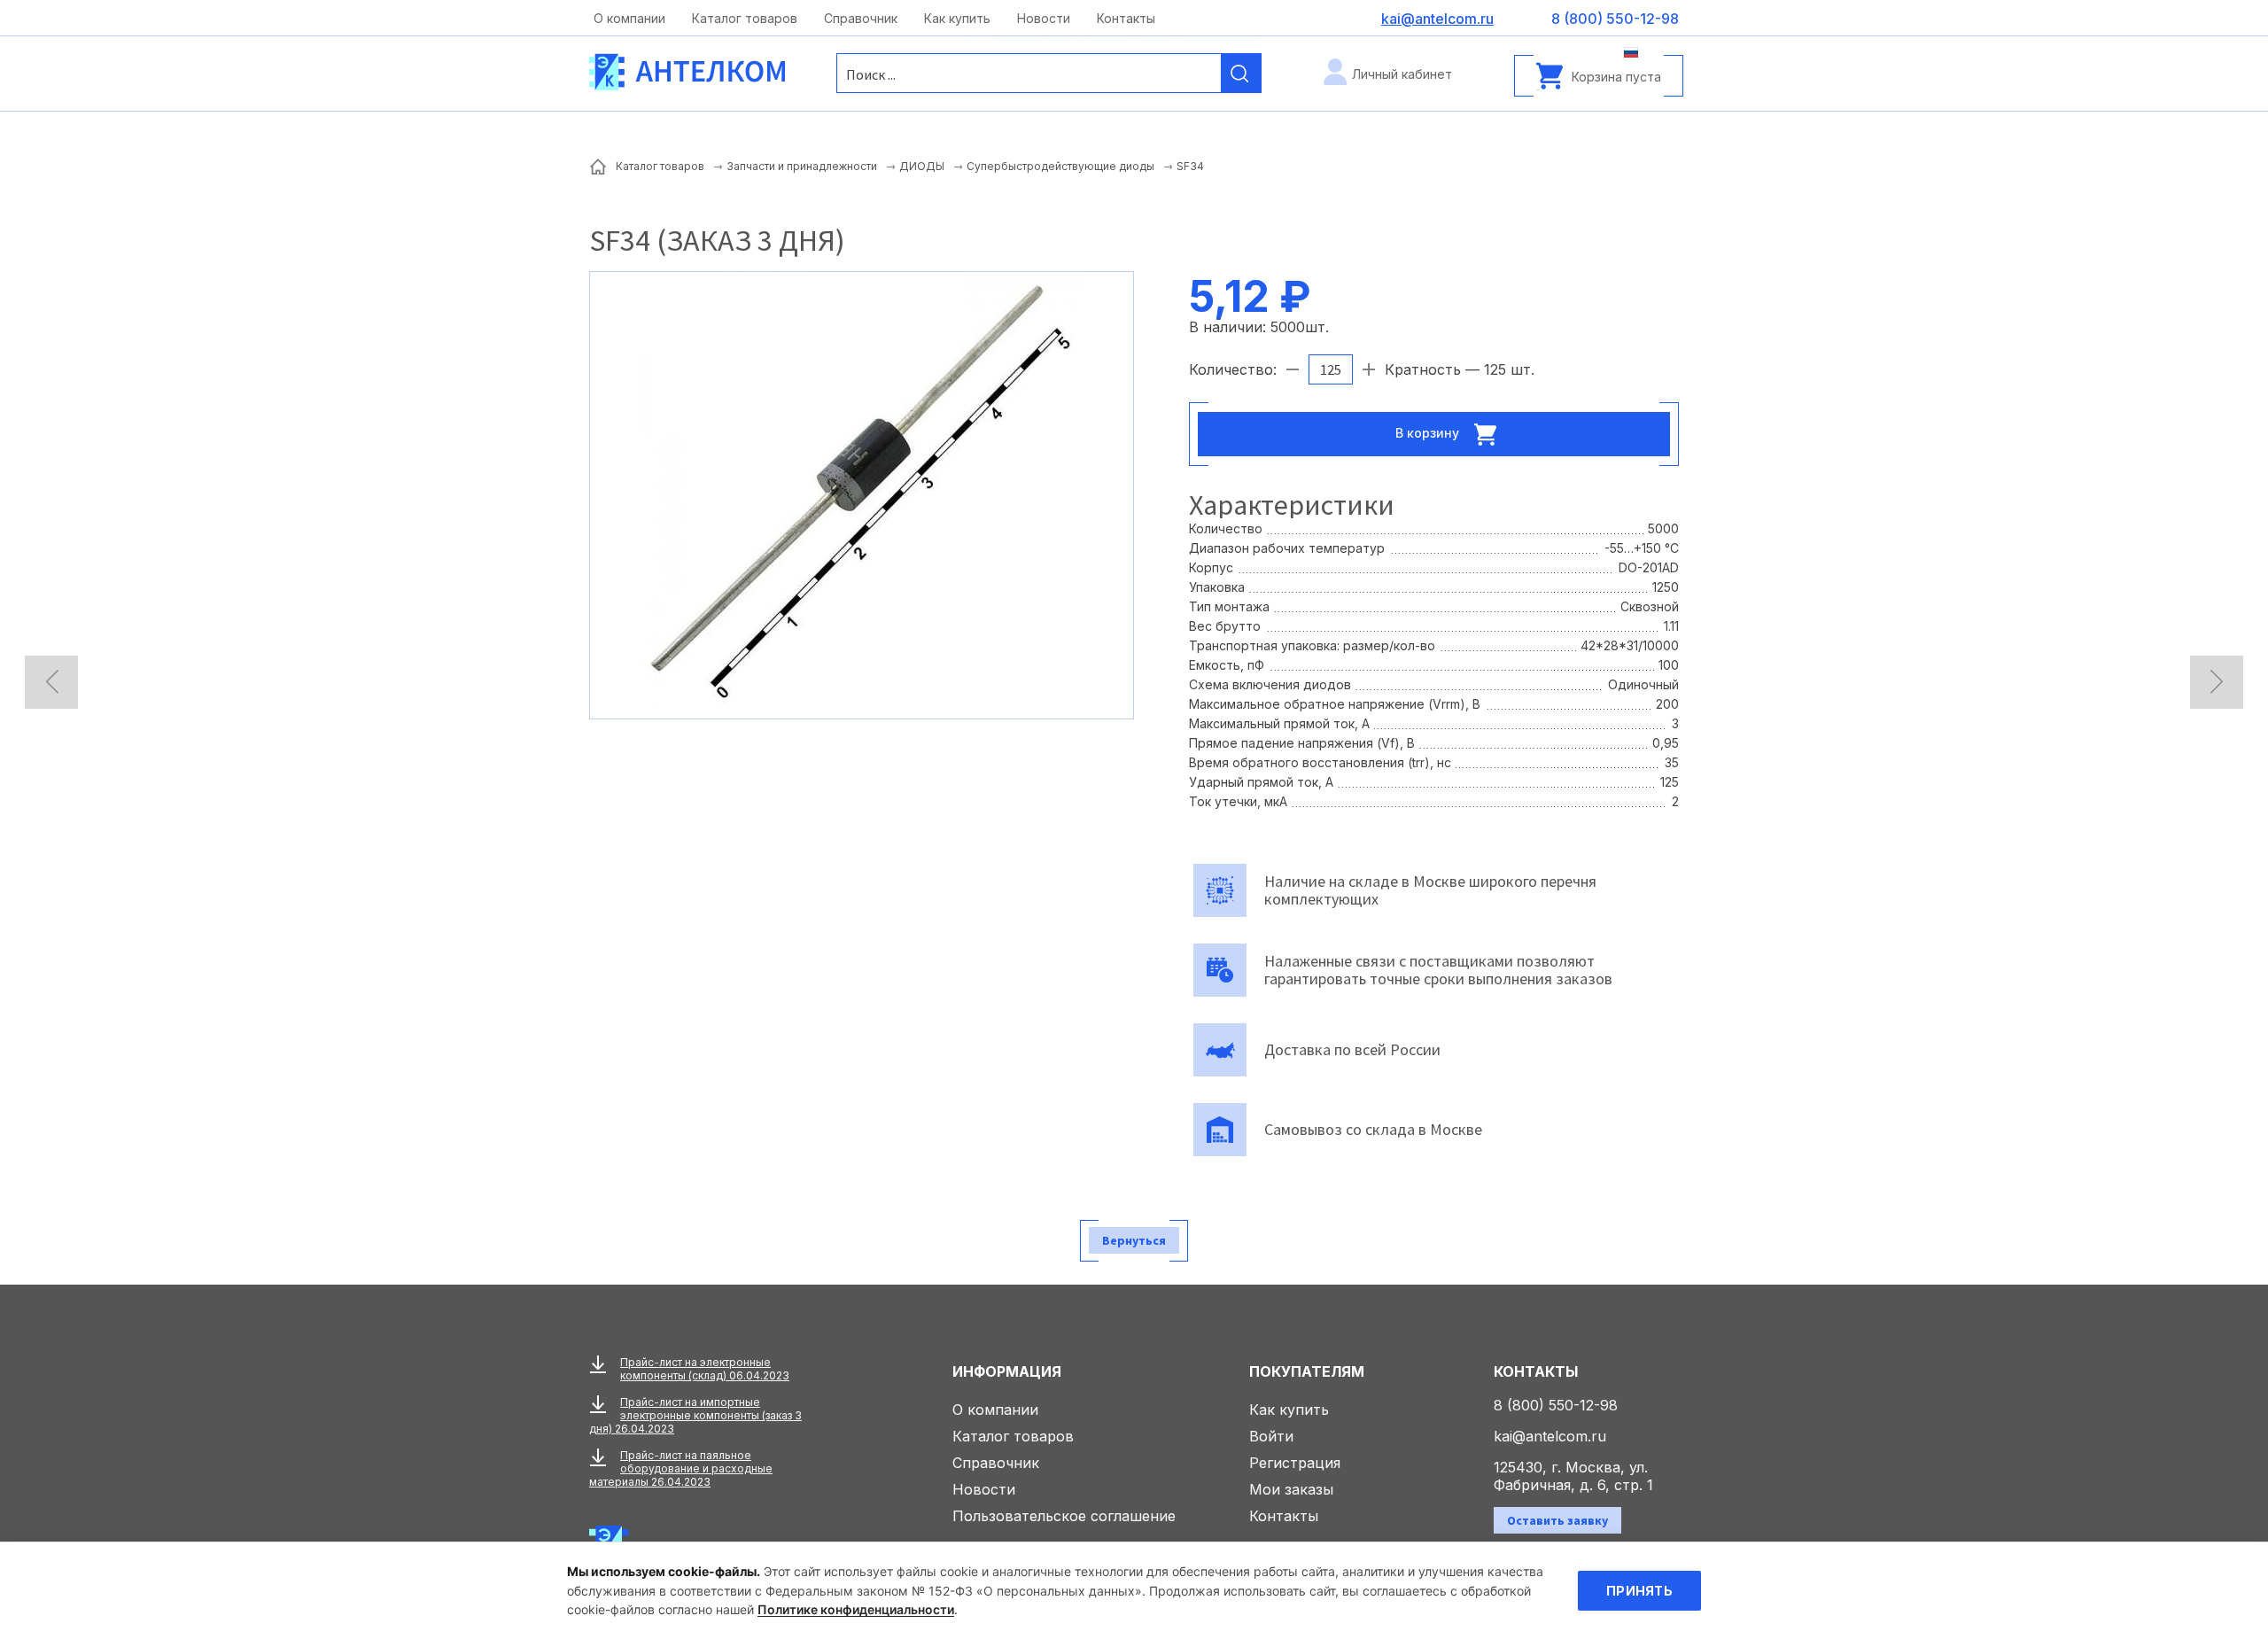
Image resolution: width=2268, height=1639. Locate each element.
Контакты (1126, 18)
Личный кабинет (1402, 74)
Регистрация (1295, 1463)
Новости (1044, 18)
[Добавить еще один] (1369, 369)
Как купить (957, 18)
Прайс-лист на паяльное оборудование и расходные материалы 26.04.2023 (681, 1468)
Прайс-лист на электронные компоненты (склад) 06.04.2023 (705, 1369)
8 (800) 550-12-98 (1556, 1405)
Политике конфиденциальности (856, 1609)
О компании (629, 18)
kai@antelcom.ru (1550, 1436)
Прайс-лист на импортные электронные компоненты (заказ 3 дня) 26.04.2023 (695, 1415)
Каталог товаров (745, 18)
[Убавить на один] (1293, 369)
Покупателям (1307, 1371)
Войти (1271, 1436)
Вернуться (1134, 1240)
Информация (1007, 1371)
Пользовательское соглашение (1064, 1516)
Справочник (861, 18)
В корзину (1429, 432)
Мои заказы (1291, 1489)
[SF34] (862, 493)
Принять (1639, 1591)
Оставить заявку (1557, 1520)
